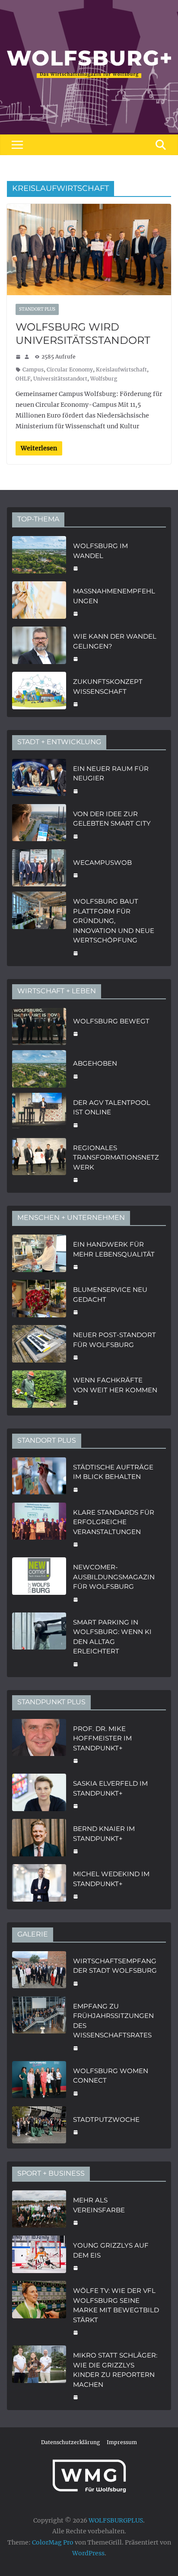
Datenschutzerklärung (70, 2442)
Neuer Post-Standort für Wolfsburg (114, 1340)
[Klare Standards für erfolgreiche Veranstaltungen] (39, 1528)
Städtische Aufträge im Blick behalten (113, 1472)
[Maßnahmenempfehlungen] (39, 601)
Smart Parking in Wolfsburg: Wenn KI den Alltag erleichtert (112, 1637)
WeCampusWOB (102, 862)
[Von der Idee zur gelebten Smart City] (39, 824)
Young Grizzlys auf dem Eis (111, 2250)
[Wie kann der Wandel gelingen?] (39, 647)
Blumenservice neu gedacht (110, 1294)
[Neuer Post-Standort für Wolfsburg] (39, 1345)
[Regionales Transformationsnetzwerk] (39, 1163)
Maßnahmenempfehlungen (114, 596)
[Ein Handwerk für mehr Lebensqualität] (39, 1255)
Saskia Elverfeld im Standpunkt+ (110, 1788)
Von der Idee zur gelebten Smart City (112, 819)
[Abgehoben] (39, 1069)
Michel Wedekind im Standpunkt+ (111, 1879)
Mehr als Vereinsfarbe (99, 2205)
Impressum (122, 2442)
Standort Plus (37, 309)
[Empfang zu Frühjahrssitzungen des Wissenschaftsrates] (39, 2026)
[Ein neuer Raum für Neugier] (39, 779)
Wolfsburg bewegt (111, 1021)
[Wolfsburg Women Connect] (39, 2081)
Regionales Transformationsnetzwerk (116, 1157)
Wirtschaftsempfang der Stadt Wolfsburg (115, 1966)
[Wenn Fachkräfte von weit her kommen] (39, 1390)
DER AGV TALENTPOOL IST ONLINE (112, 1107)
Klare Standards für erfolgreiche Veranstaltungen (114, 1522)
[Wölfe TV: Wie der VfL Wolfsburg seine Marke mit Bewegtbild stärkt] (39, 2311)
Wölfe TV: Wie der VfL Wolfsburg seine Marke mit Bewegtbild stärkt (116, 2305)
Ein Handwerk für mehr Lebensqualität (114, 1249)
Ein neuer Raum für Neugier (111, 773)
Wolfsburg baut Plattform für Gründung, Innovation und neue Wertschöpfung (114, 921)
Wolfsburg (104, 379)
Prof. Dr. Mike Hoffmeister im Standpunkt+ (102, 1738)
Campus (33, 370)
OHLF (23, 379)
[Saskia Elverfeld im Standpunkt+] (39, 1794)
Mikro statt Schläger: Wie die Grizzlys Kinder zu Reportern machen (115, 2370)
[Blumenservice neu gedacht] (39, 1300)
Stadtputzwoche (106, 2119)
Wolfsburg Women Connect (111, 2076)
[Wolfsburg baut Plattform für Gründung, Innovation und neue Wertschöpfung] (39, 926)
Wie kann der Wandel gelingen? (115, 641)
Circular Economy (70, 370)
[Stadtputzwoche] (39, 2125)
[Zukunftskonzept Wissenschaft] (39, 692)
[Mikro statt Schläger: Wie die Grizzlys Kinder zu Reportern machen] (39, 2375)
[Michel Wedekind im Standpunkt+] (39, 1884)
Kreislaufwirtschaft (121, 370)
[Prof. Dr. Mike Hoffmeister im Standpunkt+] (39, 1744)
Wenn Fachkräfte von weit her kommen (115, 1385)
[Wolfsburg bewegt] (39, 1027)
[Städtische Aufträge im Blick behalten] (39, 1477)
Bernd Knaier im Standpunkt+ (104, 1834)
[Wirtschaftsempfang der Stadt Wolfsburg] (39, 1971)
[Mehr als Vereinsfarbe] (39, 2210)
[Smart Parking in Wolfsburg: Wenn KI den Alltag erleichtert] (39, 1642)
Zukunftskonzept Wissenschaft (108, 686)
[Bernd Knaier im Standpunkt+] (39, 1839)
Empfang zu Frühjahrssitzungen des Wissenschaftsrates (113, 2021)
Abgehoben (95, 1063)
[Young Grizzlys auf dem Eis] (39, 2256)
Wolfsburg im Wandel (100, 551)
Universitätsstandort (60, 379)
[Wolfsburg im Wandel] (39, 556)
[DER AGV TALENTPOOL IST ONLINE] (39, 1113)
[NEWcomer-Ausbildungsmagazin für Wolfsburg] (39, 1582)
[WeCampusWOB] (39, 868)
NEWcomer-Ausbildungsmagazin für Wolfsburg (114, 1577)
